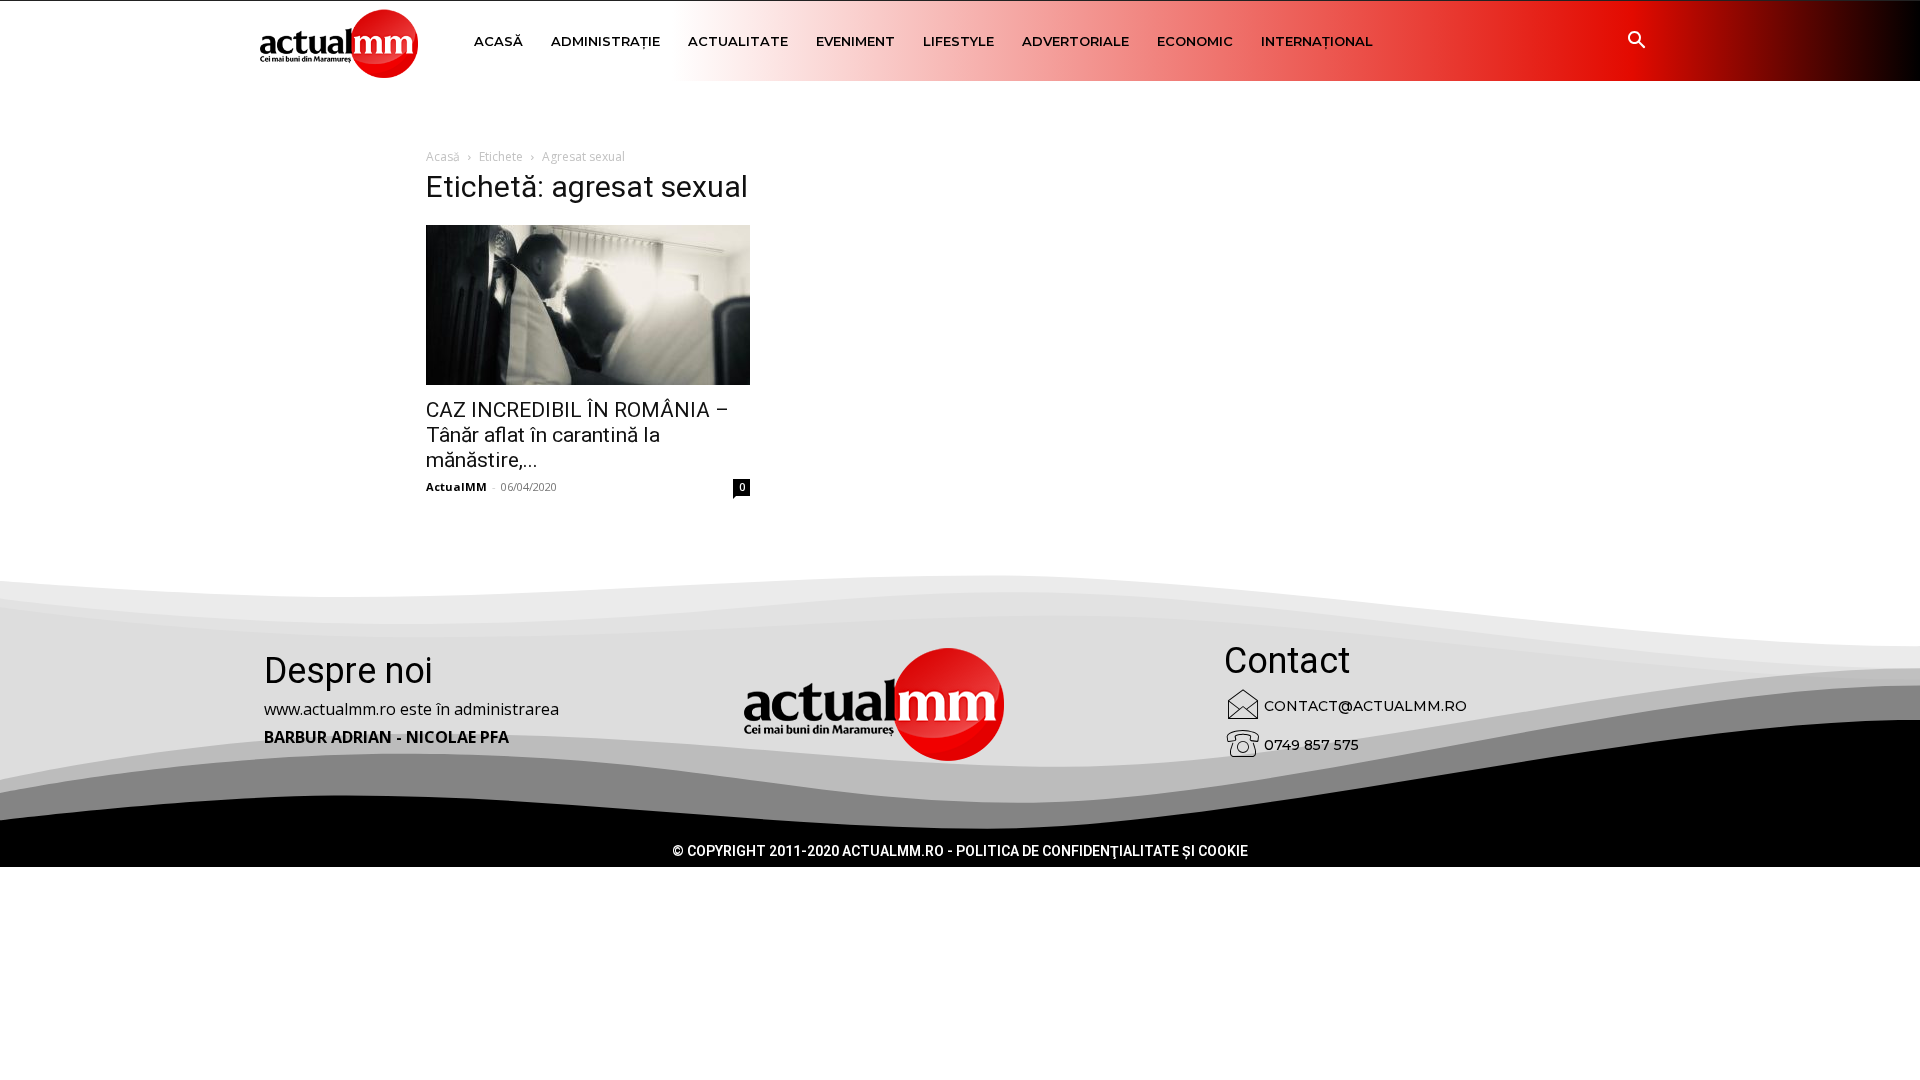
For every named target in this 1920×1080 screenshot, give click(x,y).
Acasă (498, 41)
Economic (1195, 41)
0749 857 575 (1311, 745)
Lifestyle (958, 41)
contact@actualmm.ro (1365, 706)
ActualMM (456, 486)
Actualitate (738, 41)
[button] (1636, 42)
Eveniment (855, 41)
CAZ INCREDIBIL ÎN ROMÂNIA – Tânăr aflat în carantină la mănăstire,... (577, 435)
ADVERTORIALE (1075, 41)
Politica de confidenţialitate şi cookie (1102, 851)
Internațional (1317, 41)
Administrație (605, 41)
